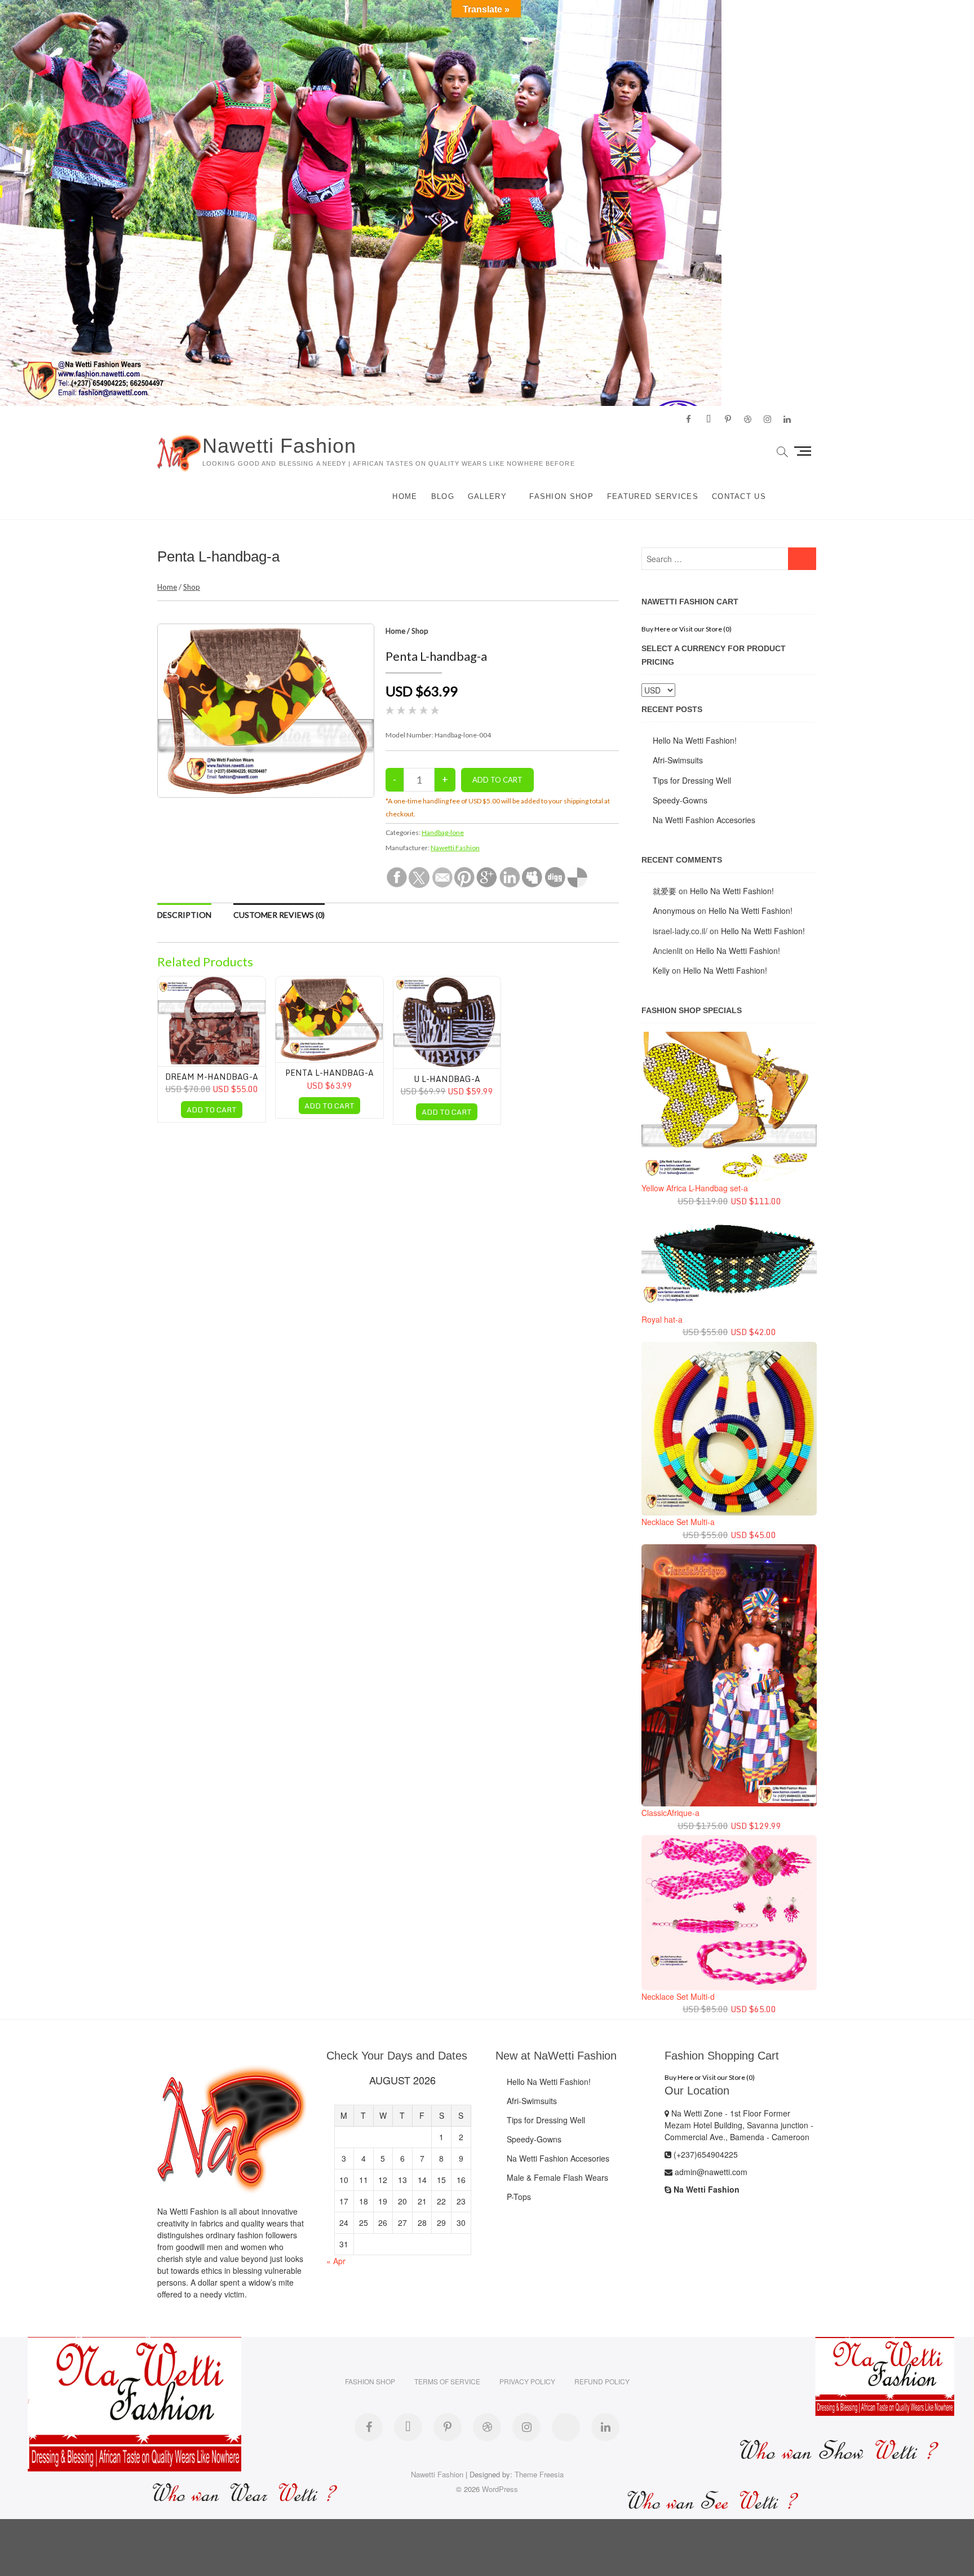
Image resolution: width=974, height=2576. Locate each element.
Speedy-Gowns (680, 800)
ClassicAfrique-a (670, 1813)
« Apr (336, 2261)
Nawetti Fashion (279, 446)
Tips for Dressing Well (692, 780)
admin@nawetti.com (710, 2172)
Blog (443, 496)
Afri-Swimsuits (678, 760)
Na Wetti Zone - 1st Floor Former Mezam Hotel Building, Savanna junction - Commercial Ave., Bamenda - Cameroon (739, 2125)
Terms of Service (447, 2381)
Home (405, 496)
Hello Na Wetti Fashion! (695, 740)
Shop (192, 587)
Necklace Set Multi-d (678, 1996)
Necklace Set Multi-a (678, 1522)
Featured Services (653, 496)
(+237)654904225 (705, 2154)
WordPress (500, 2489)
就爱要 (665, 891)
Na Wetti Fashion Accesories (704, 820)
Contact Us (739, 496)
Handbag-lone (443, 832)
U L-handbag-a (447, 1079)
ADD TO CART (212, 1110)
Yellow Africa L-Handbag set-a (695, 1188)
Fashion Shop (561, 496)
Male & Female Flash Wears (557, 2177)
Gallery (487, 496)
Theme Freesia (539, 2474)
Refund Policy (602, 2381)
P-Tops (519, 2197)
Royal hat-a (662, 1319)
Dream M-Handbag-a (212, 1077)
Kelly (661, 970)
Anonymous (674, 911)
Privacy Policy (527, 2381)
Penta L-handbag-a (329, 1073)
